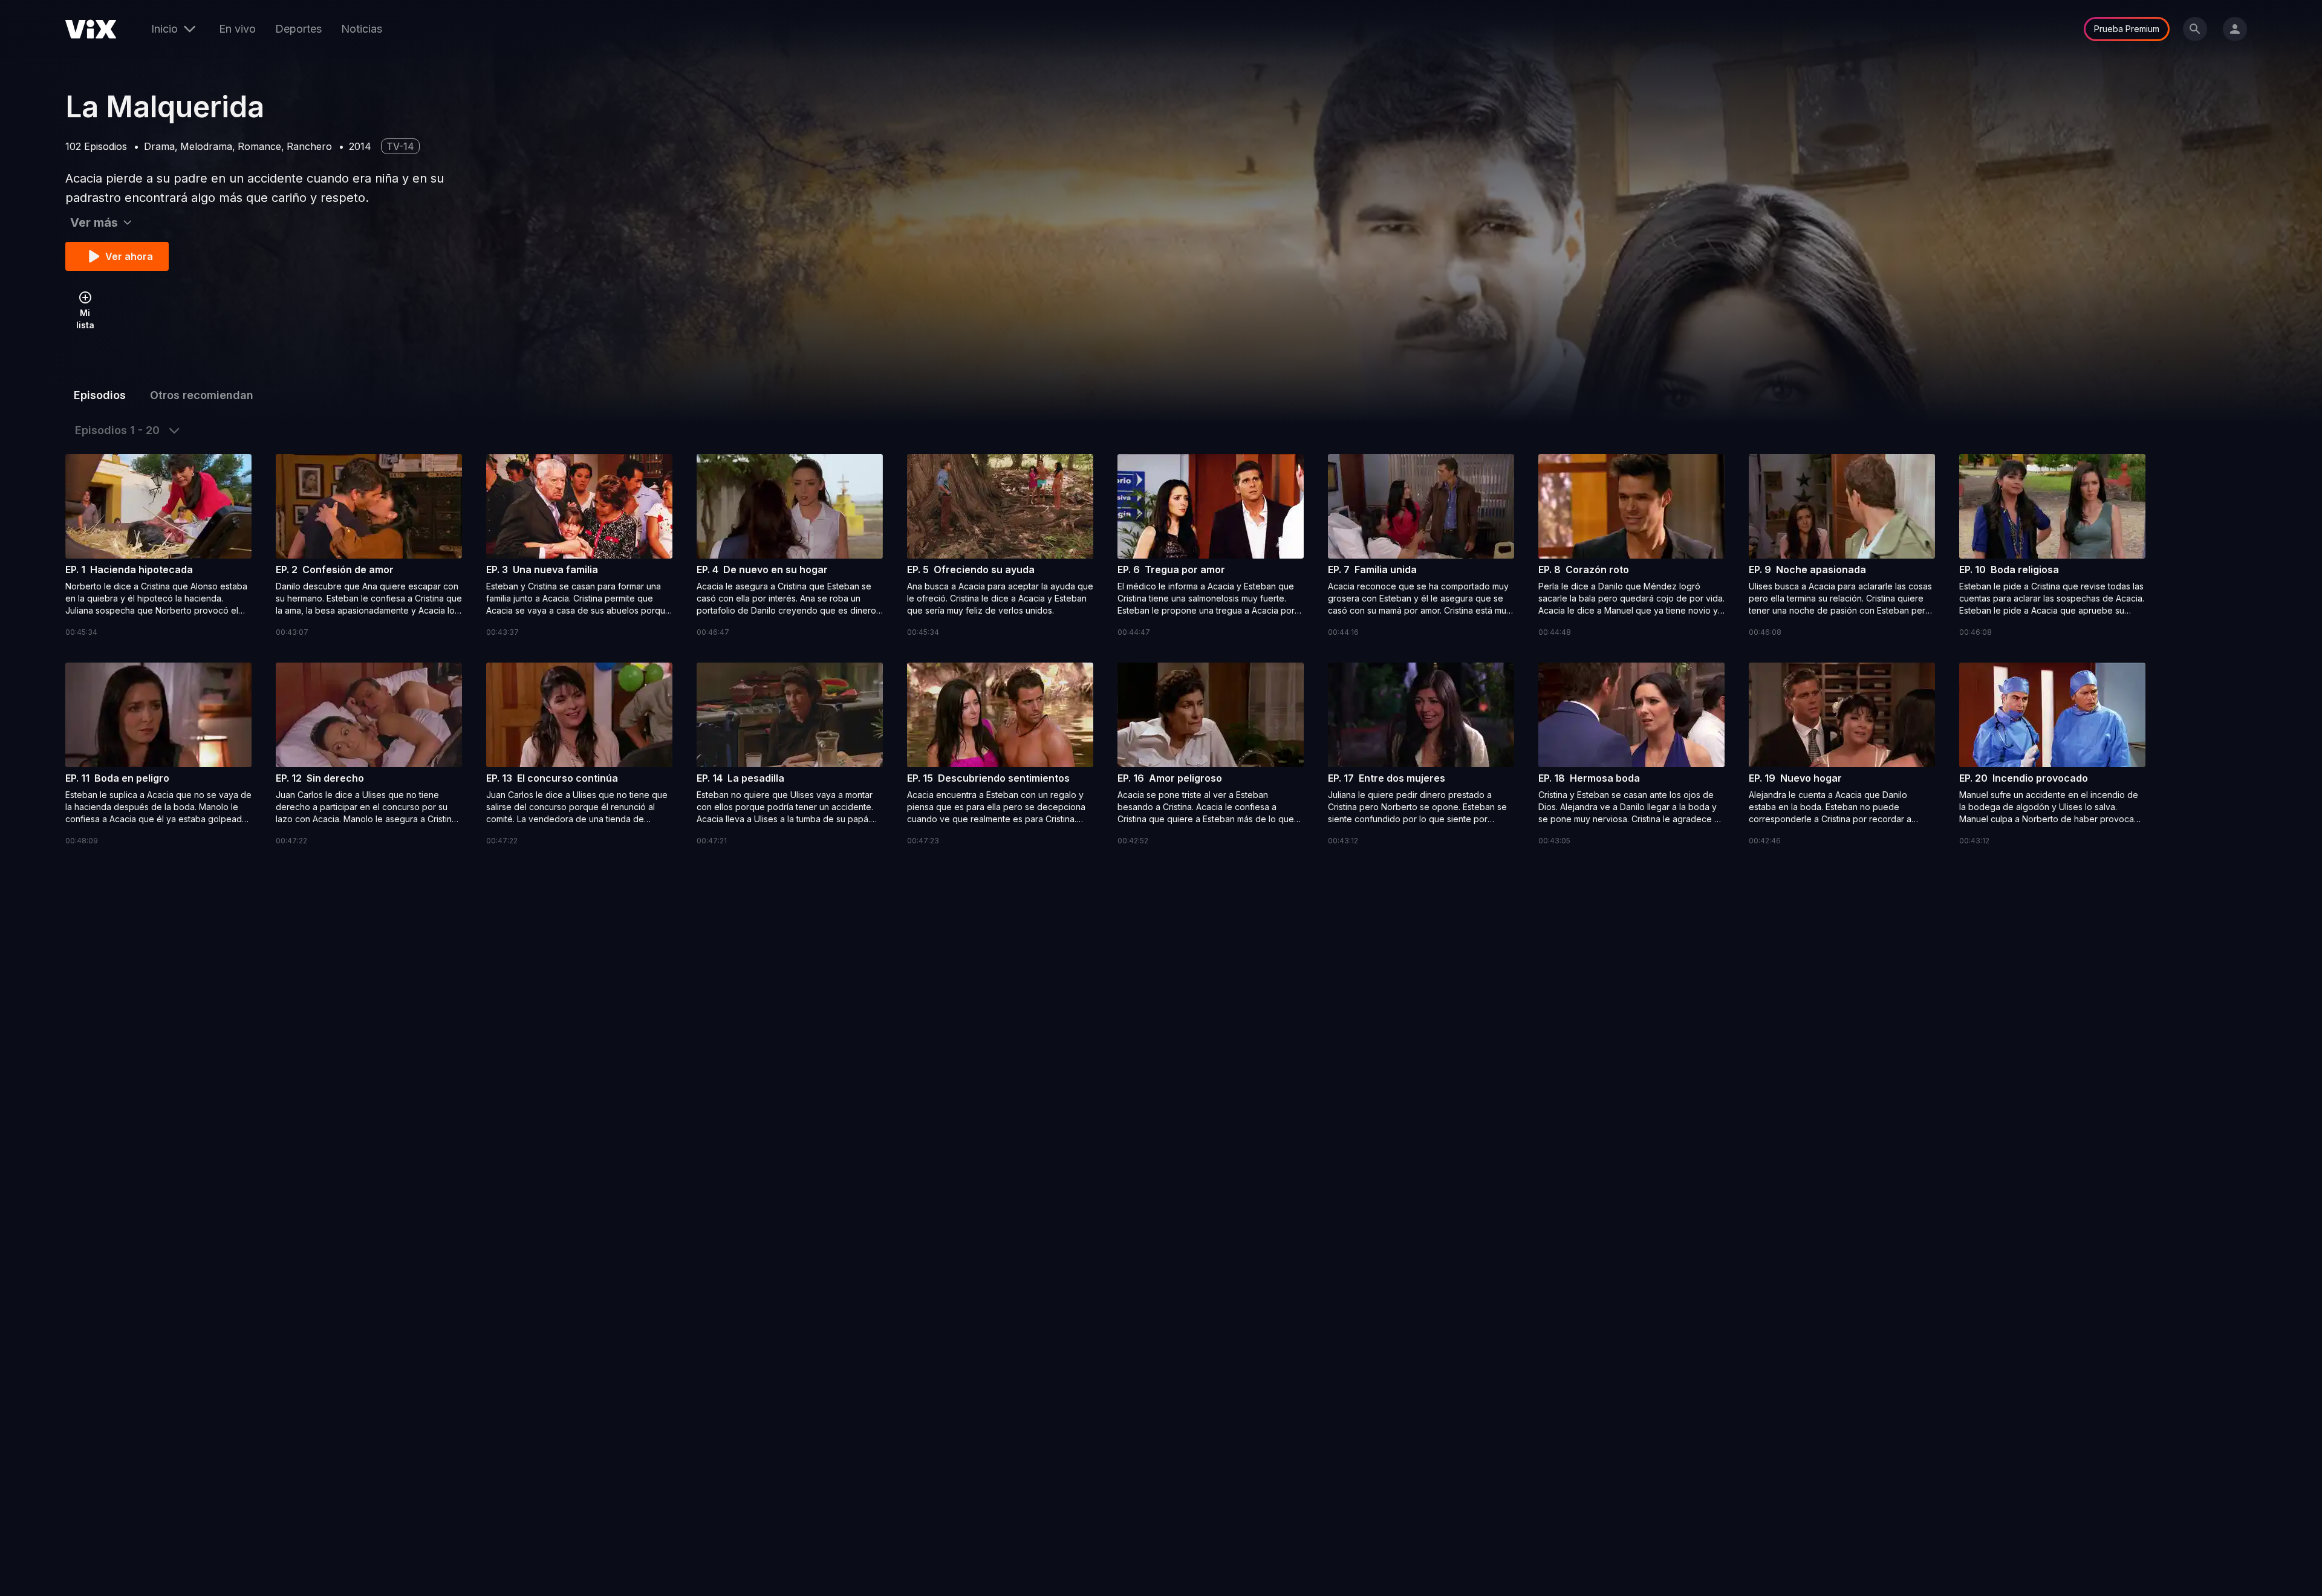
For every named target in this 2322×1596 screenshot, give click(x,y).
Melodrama (206, 146)
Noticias (362, 29)
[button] (158, 546)
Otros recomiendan (202, 395)
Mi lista (85, 319)
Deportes (298, 29)
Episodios (100, 395)
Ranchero (309, 146)
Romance (259, 146)
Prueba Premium (2127, 29)
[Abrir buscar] (2195, 29)
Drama (159, 146)
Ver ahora (129, 256)
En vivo (237, 29)
